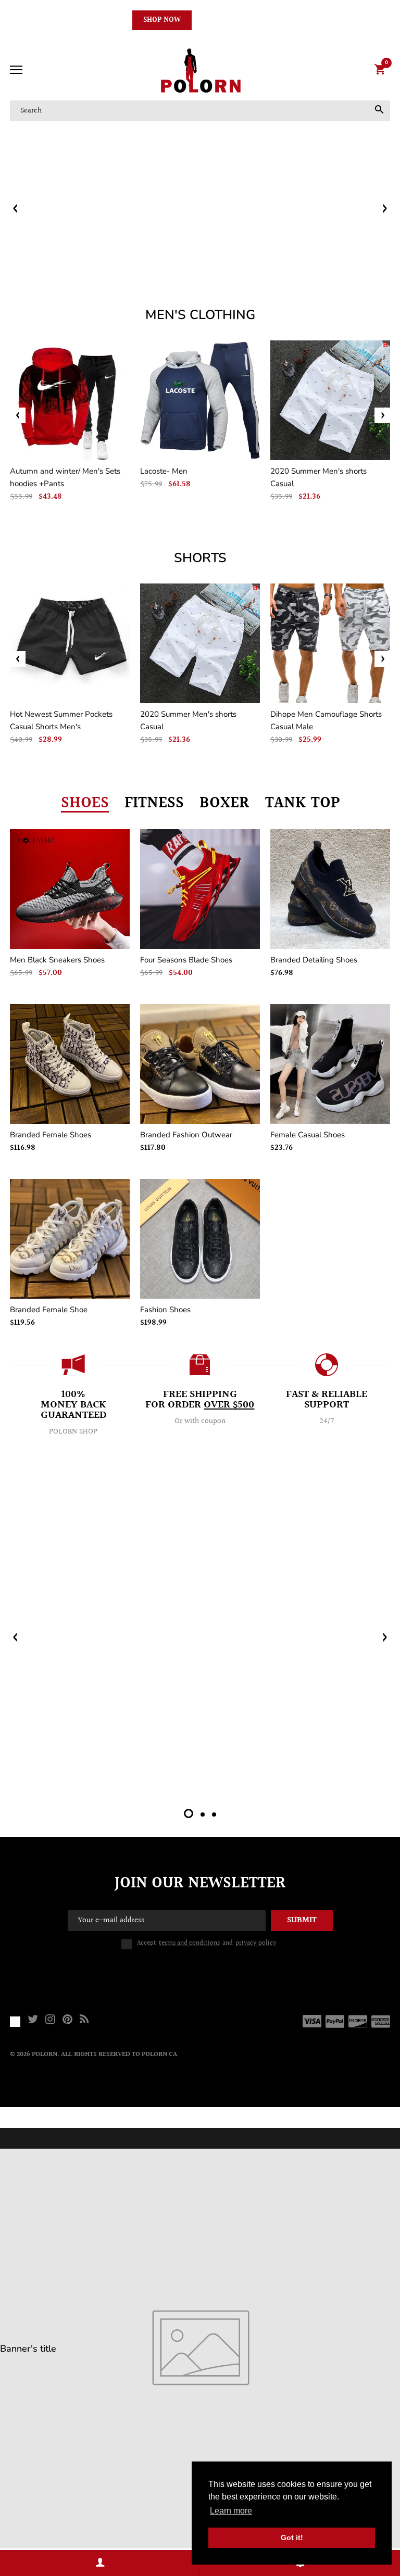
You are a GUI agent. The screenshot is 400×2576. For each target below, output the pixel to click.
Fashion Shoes (165, 1310)
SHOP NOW (162, 20)
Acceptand (207, 1943)
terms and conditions (189, 1943)
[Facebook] (15, 2021)
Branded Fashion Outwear (186, 1135)
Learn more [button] (231, 2511)
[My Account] (100, 2563)
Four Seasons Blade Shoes (186, 960)
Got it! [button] (292, 2537)
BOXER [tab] (224, 803)
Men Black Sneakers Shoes (57, 960)
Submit (302, 1920)
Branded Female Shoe (49, 1310)
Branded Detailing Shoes (314, 960)
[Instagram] (50, 2021)
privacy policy (256, 1943)
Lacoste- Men (164, 471)
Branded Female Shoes (51, 1135)
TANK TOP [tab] (302, 803)
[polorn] (200, 71)
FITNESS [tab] (154, 803)
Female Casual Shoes (308, 1135)
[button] (384, 208)
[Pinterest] (67, 2021)
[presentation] (18, 415)
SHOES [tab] (85, 803)
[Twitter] (33, 2021)
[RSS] (84, 2021)
